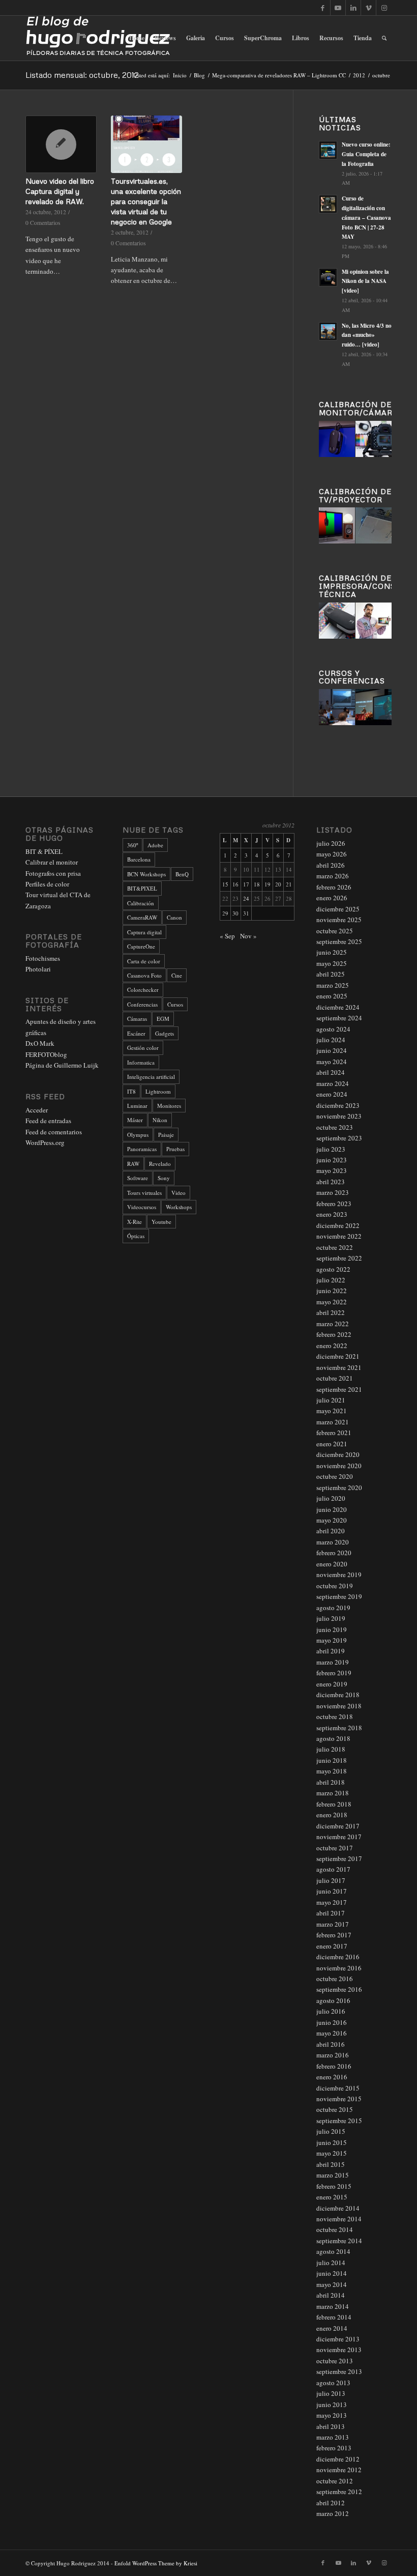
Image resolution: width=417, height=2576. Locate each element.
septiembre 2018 (339, 1728)
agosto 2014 (333, 2251)
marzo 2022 (333, 1324)
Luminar (137, 1106)
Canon (174, 917)
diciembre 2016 (338, 1957)
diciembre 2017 (338, 1826)
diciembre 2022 (338, 1225)
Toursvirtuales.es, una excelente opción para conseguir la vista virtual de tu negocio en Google (146, 201)
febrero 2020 (334, 1553)
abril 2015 (331, 2164)
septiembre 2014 (339, 2241)
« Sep (227, 936)
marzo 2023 (333, 1192)
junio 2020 (332, 1509)
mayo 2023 (332, 1170)
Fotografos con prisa (53, 873)
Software (138, 1178)
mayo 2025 (332, 963)
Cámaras (137, 1019)
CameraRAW (142, 917)
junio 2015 (332, 2142)
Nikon (160, 1120)
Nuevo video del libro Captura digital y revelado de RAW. (60, 191)
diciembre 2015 (338, 2088)
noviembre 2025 (339, 920)
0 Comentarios (43, 223)
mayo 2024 (332, 1062)
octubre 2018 (335, 1716)
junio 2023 (332, 1160)
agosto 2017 (333, 1869)
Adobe (155, 845)
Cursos (175, 1004)
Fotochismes (43, 958)
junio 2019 (332, 1629)
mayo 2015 (332, 2153)
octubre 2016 (335, 1979)
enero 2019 (332, 1684)
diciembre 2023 (338, 1105)
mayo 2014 (332, 2284)
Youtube (161, 1222)
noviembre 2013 (339, 2350)
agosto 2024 (333, 1029)
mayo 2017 (332, 1902)
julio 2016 (331, 2011)
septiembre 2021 (339, 1389)
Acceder (37, 1110)
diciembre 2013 (338, 2339)
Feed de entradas (48, 1121)
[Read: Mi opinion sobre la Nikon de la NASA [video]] (328, 277)
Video (178, 1193)
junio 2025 (332, 952)
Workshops (179, 1207)
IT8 (131, 1091)
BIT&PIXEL (142, 888)
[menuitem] (137, 38)
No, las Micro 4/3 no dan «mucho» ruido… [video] (367, 335)
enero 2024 (332, 1094)
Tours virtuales (144, 1193)
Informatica (141, 1062)
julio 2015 (331, 2131)
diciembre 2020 (338, 1454)
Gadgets (165, 1033)
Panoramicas (142, 1149)
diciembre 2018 (338, 1695)
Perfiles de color (47, 884)
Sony (164, 1178)
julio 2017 (331, 1880)
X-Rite (135, 1222)
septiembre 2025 (339, 941)
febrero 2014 (334, 2317)
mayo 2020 (332, 1520)
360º (132, 845)
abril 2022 (331, 1312)
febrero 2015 (334, 2186)
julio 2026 (331, 843)
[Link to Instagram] (384, 8)
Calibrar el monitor (52, 862)
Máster (135, 1120)
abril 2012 (331, 2503)
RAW (133, 1164)
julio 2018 (331, 1749)
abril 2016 (331, 2044)
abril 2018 (331, 1782)
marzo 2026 (333, 876)
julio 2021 (331, 1400)
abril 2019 (331, 1651)
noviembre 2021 (339, 1367)
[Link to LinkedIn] (353, 8)
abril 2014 (331, 2295)
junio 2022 (332, 1291)
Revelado (160, 1164)
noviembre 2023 (339, 1116)
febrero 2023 (334, 1204)
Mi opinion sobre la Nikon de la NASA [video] (365, 281)
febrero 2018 (334, 1804)
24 (246, 898)
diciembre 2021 (338, 1356)
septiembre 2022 (339, 1258)
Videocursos (142, 1207)
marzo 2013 (333, 2437)
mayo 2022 (332, 1302)
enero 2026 (332, 898)
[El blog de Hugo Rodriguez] (98, 38)
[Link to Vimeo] (368, 8)
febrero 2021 (334, 1433)
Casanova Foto (144, 975)
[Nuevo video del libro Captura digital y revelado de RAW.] (61, 144)
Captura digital (144, 932)
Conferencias (142, 1004)
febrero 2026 (334, 887)
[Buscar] (384, 38)
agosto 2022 (333, 1269)
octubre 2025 (335, 931)
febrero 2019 (334, 1673)
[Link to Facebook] (323, 8)
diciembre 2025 (338, 909)
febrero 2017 (334, 1935)
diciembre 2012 (338, 2459)
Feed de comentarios (54, 1132)
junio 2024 (332, 1050)
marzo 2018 (333, 1793)
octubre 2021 (335, 1378)
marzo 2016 (333, 2055)
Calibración (141, 903)
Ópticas (136, 1236)
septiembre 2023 (339, 1138)
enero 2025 (332, 996)
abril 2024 (331, 1072)
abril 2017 (331, 1913)
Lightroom (158, 1091)
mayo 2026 (332, 854)
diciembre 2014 (338, 2208)
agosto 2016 (333, 2000)
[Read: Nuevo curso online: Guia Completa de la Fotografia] (328, 150)
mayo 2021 (332, 1411)
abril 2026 (331, 865)
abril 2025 (331, 974)
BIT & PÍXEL (44, 851)
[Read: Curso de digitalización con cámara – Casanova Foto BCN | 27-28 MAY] (328, 204)
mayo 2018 (332, 1771)
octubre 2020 (335, 1476)
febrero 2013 (334, 2448)
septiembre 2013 (339, 2371)
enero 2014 (332, 2328)
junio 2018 (332, 1760)
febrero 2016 (334, 2066)
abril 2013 (331, 2426)
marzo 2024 (333, 1083)
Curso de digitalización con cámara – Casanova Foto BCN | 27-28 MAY (366, 218)
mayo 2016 (332, 2033)
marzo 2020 (333, 1542)
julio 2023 (331, 1149)
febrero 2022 (334, 1334)
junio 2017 (332, 1891)
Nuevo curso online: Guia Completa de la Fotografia (366, 154)
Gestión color (143, 1048)
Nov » (248, 936)
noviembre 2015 (339, 2099)
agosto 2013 (333, 2383)
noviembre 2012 (339, 2470)
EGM (163, 1019)
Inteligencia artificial (151, 1077)
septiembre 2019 (339, 1596)
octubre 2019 (335, 1586)
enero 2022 (332, 1346)
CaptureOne (141, 946)
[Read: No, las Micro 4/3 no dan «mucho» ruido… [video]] (328, 331)
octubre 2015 (335, 2109)
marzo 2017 (333, 1924)
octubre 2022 (335, 1247)
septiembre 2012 (339, 2492)
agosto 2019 (333, 1608)
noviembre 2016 (339, 1968)
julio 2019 (331, 1618)
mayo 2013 (332, 2415)
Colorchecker (143, 990)
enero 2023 (332, 1214)
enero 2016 (332, 2077)
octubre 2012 (335, 2481)
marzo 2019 (333, 1662)
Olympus (138, 1135)
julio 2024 (331, 1040)
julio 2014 (331, 2263)
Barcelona (139, 859)
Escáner (136, 1033)
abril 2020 (331, 1531)
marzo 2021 (333, 1422)
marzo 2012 (333, 2513)
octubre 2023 (335, 1127)
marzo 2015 (333, 2175)
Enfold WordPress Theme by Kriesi (156, 2563)
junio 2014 (332, 2273)
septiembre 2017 (339, 1858)
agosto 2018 (333, 1738)
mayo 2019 (332, 1640)
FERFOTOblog (46, 1054)
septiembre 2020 (339, 1487)
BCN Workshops (146, 874)
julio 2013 (331, 2393)
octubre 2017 (335, 1848)
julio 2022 (331, 1280)
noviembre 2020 (339, 1466)
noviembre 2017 (339, 1837)
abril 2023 (331, 1182)
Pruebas (175, 1149)
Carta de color (144, 961)
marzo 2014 (333, 2306)
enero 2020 (332, 1564)
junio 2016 (332, 2022)
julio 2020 (331, 1498)
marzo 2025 (333, 985)
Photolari (38, 969)
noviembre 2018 (339, 1706)
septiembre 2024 (339, 1018)
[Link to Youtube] (338, 8)
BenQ (182, 874)
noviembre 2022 (339, 1236)
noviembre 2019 (339, 1575)
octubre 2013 (335, 2361)
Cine (177, 975)
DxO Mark (40, 1043)
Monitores (169, 1106)
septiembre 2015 (339, 2121)
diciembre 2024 (338, 1007)
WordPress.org (45, 1142)
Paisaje (166, 1135)
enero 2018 (332, 1815)
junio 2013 (332, 2405)
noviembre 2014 (339, 2219)
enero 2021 (332, 1444)
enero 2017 (332, 1946)
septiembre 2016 (339, 1989)
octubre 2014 (335, 2229)
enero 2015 (332, 2197)
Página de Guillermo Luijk (62, 1065)
